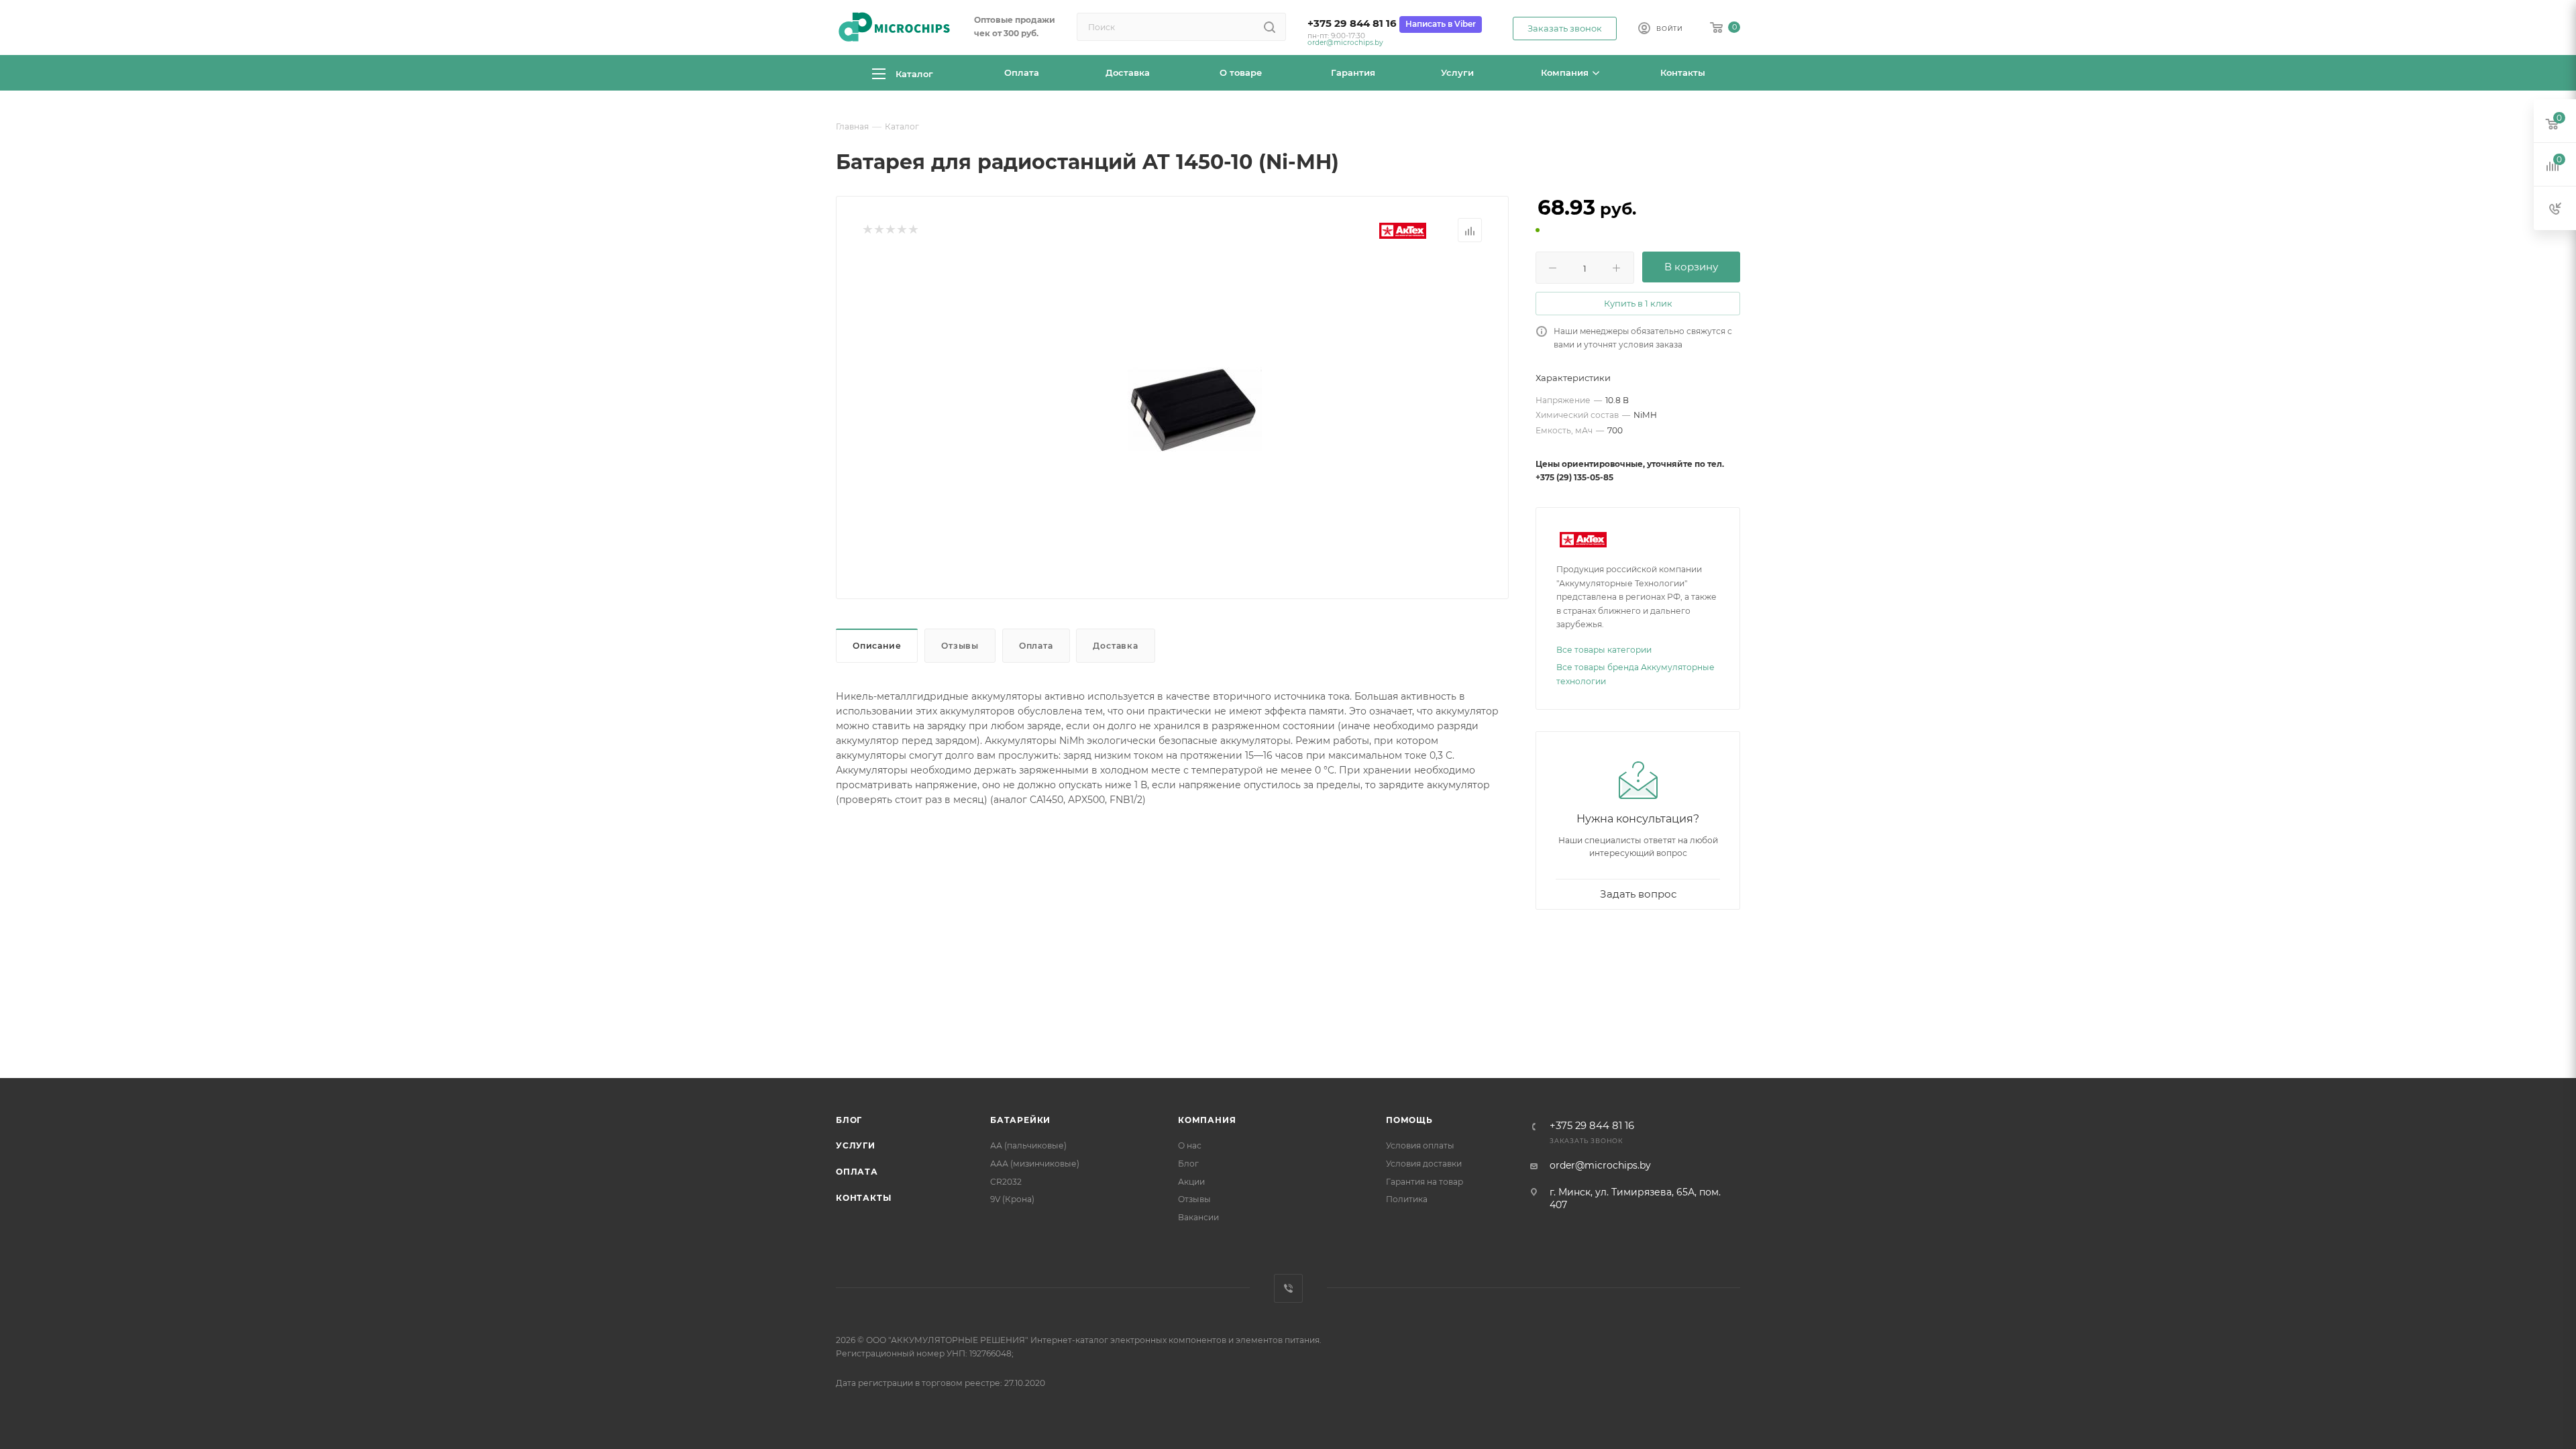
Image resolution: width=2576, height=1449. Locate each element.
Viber (1288, 1288)
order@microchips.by (1345, 43)
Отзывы (960, 646)
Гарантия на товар (1425, 1182)
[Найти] (1270, 27)
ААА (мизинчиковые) (1035, 1164)
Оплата (1036, 646)
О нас (1190, 1145)
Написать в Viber (1441, 24)
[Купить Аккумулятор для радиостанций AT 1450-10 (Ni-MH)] (1195, 409)
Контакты (863, 1198)
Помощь (1409, 1120)
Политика (1407, 1199)
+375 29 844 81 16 (1352, 23)
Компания (1207, 1120)
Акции (1191, 1182)
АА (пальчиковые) (1028, 1145)
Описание (877, 646)
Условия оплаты (1420, 1145)
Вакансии (1198, 1217)
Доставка (1115, 646)
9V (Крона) (1012, 1199)
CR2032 (1006, 1182)
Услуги (856, 1145)
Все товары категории (1604, 650)
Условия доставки (1424, 1164)
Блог (849, 1120)
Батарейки (1020, 1120)
